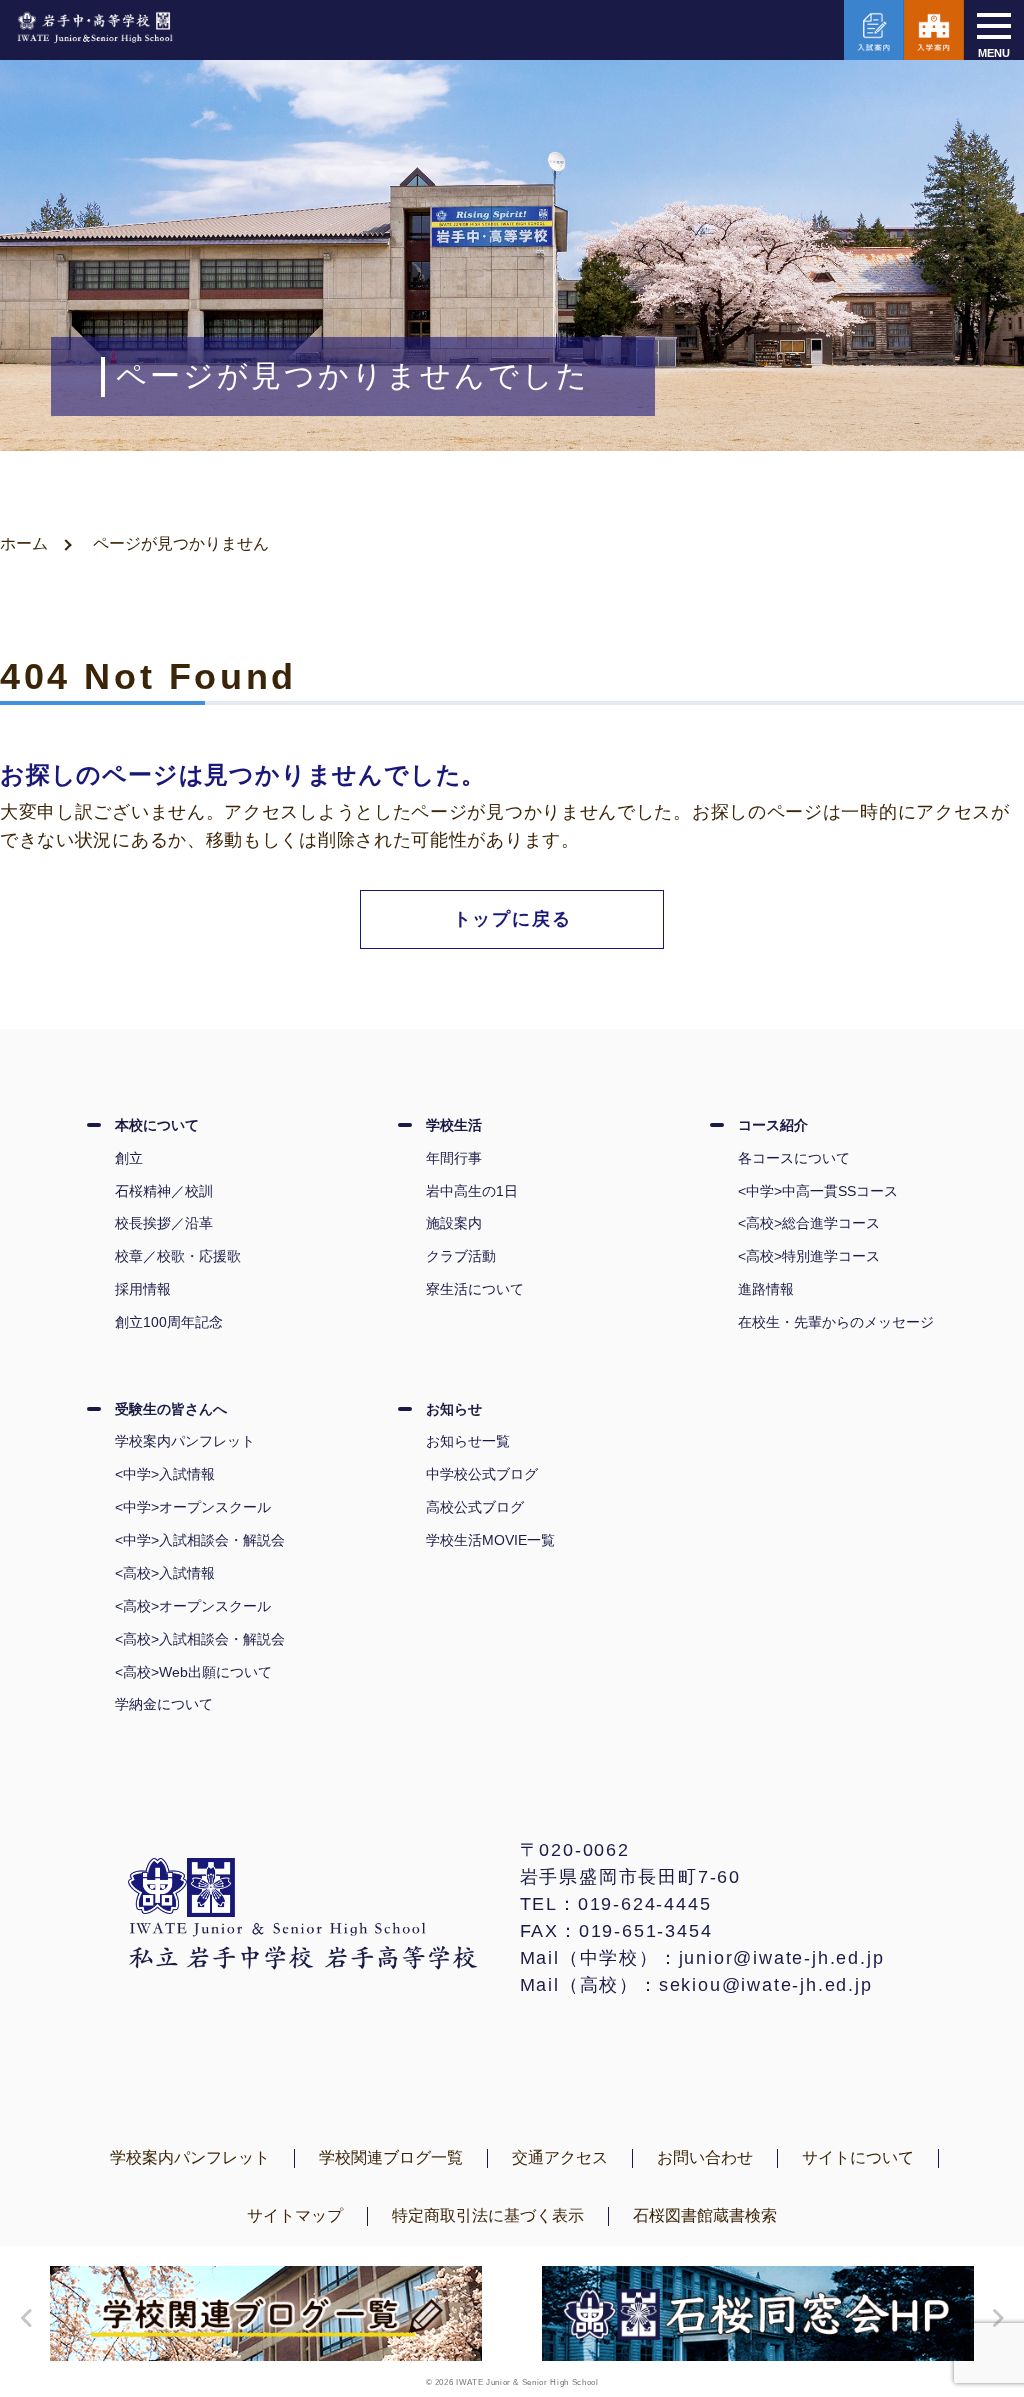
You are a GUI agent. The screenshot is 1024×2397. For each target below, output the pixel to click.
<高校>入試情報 (165, 1573)
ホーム (24, 543)
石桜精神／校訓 (164, 1191)
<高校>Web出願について (193, 1672)
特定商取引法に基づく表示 (488, 2215)
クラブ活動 (461, 1256)
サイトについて (858, 2157)
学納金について (164, 1704)
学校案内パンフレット (185, 1441)
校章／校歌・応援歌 (178, 1256)
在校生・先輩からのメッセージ (836, 1322)
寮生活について (475, 1289)
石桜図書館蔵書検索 (705, 2215)
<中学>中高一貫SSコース (818, 1191)
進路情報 (766, 1289)
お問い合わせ (705, 2157)
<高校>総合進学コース (809, 1223)
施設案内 (454, 1223)
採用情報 (143, 1289)
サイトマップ (295, 2215)
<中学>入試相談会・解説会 (200, 1540)
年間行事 (454, 1158)
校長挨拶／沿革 (164, 1223)
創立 (129, 1158)
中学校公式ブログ (482, 1474)
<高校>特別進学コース (809, 1256)
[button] (22, 2318)
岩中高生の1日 (472, 1191)
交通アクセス (560, 2157)
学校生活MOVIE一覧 (490, 1540)
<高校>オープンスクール (193, 1606)
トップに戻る (512, 919)
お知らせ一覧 (468, 1441)
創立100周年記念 (169, 1322)
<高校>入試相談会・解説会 (200, 1639)
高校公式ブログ (475, 1507)
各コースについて (794, 1158)
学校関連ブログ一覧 (391, 2157)
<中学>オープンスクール (193, 1507)
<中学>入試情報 (165, 1474)
